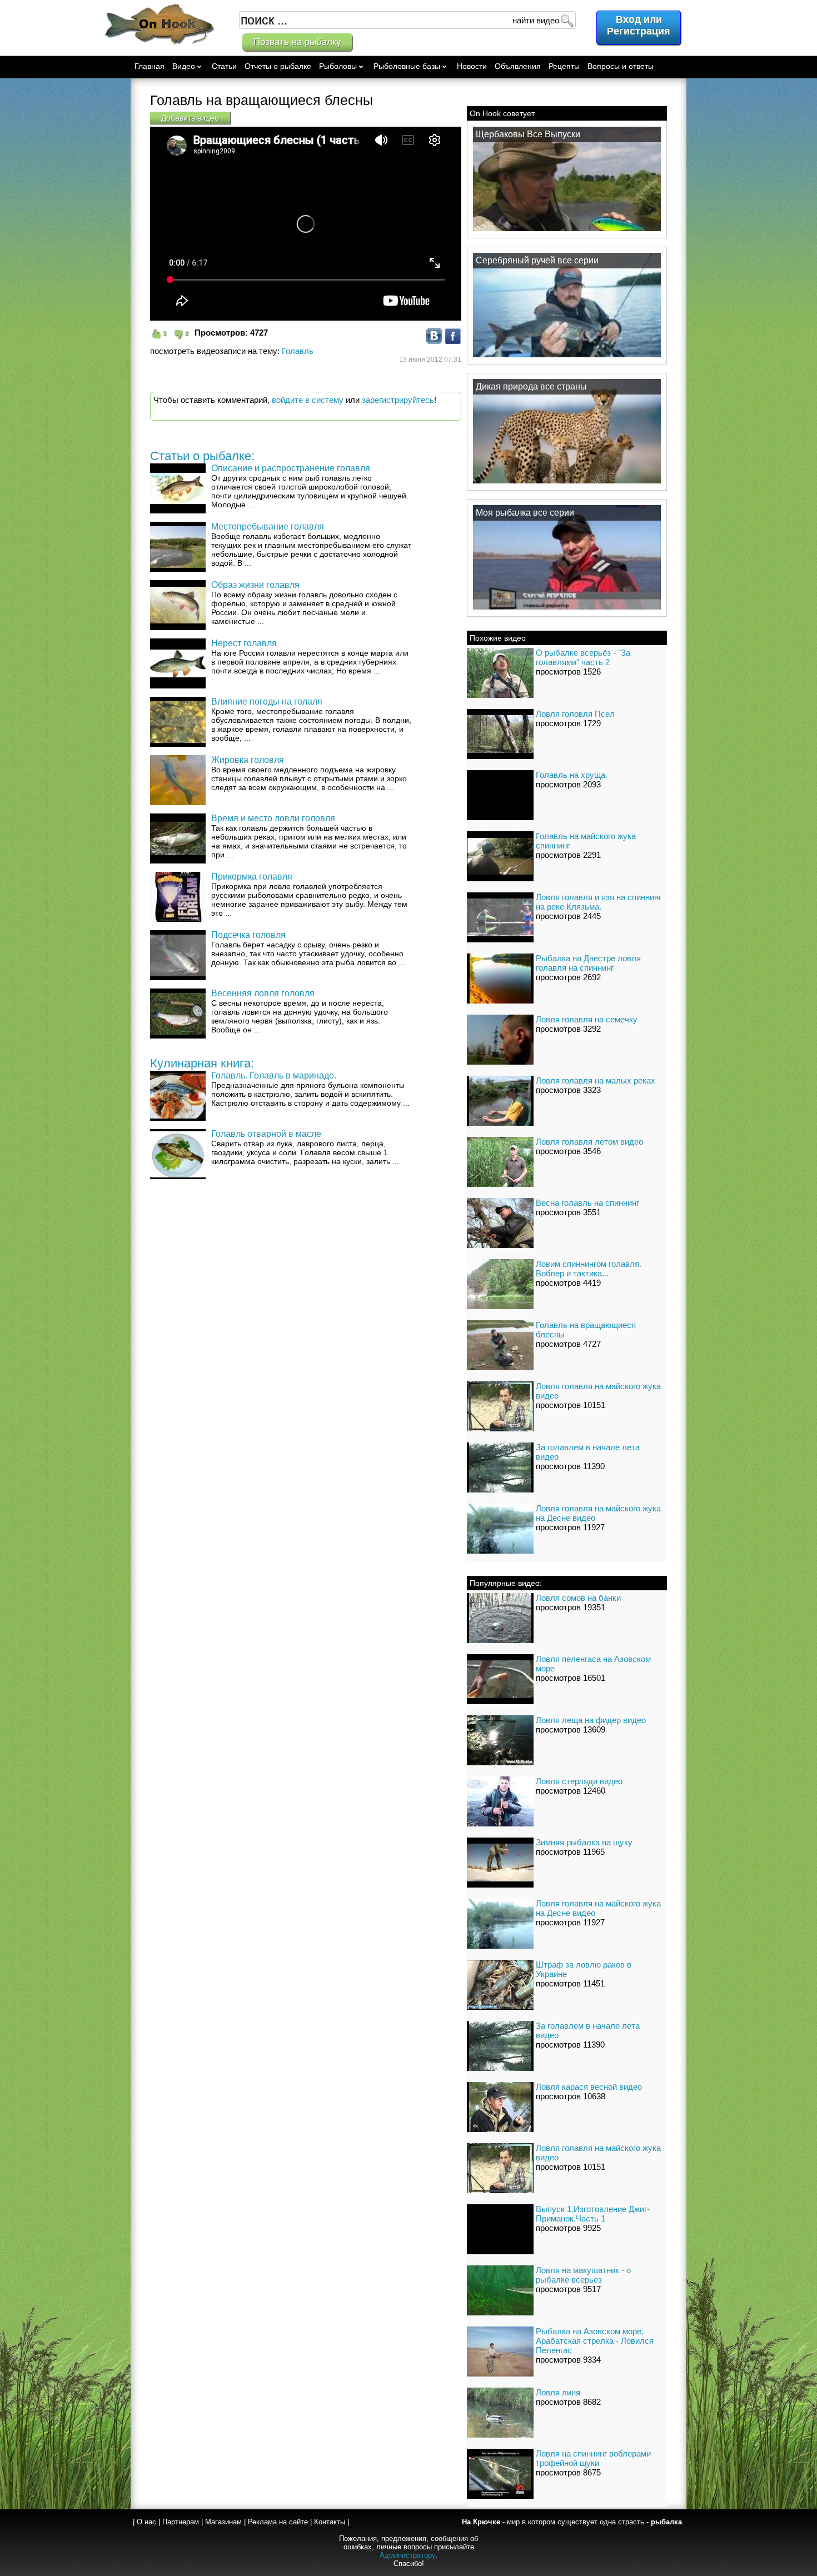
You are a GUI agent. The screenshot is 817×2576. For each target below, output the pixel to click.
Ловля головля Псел (575, 714)
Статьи (224, 66)
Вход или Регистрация (639, 25)
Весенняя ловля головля (263, 993)
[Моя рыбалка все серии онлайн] (567, 609)
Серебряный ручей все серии (537, 260)
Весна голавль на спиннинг (587, 1203)
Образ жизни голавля (255, 585)
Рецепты (564, 66)
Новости (472, 66)
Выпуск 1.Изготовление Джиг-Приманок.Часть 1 (593, 2214)
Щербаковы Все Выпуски (528, 134)
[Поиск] (566, 20)
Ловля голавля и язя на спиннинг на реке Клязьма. (599, 902)
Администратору (407, 2555)
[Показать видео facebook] (453, 341)
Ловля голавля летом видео (589, 1142)
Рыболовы (338, 66)
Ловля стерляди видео (579, 1781)
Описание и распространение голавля (291, 468)
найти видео (536, 20)
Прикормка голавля (252, 877)
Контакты (330, 2522)
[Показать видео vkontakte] (434, 341)
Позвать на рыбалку (297, 42)
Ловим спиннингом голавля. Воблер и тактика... (589, 1269)
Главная (150, 66)
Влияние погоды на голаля (267, 702)
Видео (184, 66)
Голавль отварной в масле (266, 1134)
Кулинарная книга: (202, 1063)
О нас (146, 2522)
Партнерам (181, 2522)
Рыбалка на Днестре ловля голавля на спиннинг (588, 963)
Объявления (518, 66)
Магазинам (223, 2522)
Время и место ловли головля (273, 818)
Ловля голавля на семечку (587, 1019)
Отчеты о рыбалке (278, 66)
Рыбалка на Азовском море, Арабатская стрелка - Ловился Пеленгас (595, 2341)
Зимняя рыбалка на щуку (584, 1842)
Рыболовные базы (407, 66)
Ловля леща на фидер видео (591, 1720)
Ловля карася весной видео (589, 2087)
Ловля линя (558, 2392)
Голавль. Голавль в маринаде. (274, 1075)
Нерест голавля (244, 643)
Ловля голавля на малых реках (596, 1080)
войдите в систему (308, 400)
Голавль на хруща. (572, 775)
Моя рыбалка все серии (525, 513)
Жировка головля (248, 760)
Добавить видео (190, 118)
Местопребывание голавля (268, 526)
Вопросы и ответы (621, 66)
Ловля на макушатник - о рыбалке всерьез (583, 2275)
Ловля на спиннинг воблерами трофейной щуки (593, 2458)
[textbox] (407, 20)
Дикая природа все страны (531, 386)
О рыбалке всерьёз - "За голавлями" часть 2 (583, 657)
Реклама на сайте (278, 2522)
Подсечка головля (248, 935)
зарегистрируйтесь (398, 400)
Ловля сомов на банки (578, 1598)
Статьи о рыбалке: (202, 456)
